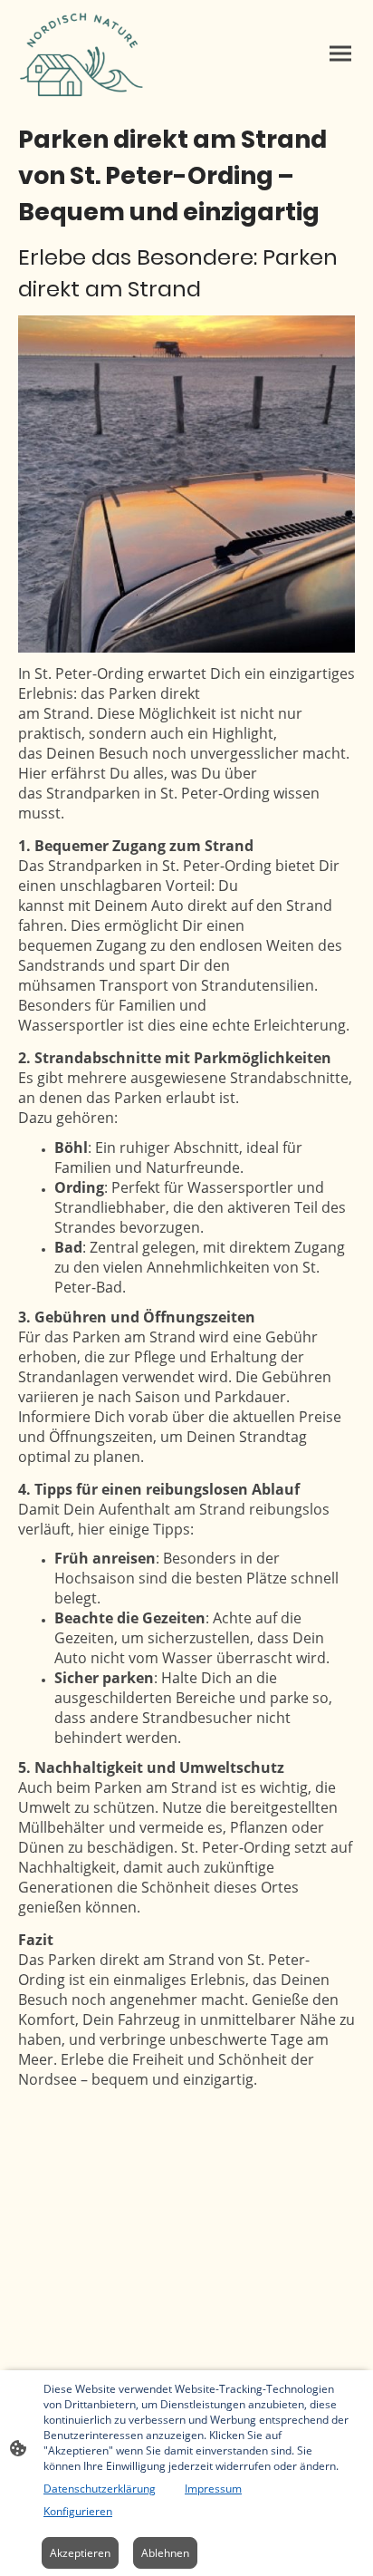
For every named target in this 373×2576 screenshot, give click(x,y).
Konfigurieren (78, 2511)
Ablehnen (165, 2553)
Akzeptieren (80, 2553)
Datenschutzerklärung (100, 2489)
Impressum (213, 2489)
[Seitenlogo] (82, 53)
